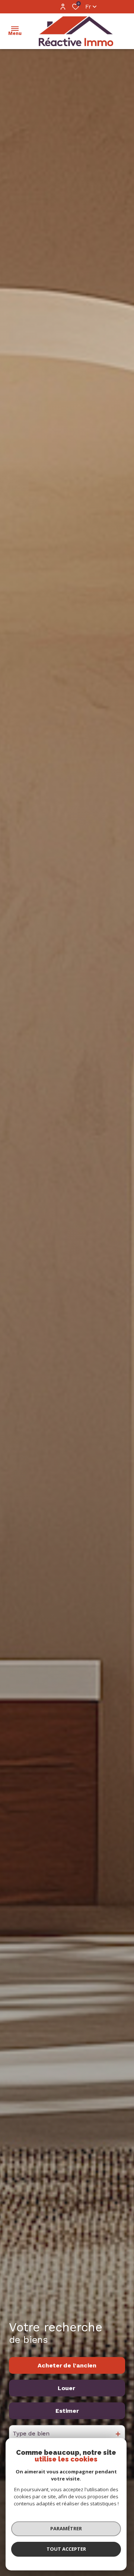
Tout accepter (66, 2549)
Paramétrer (66, 2528)
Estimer (67, 2411)
